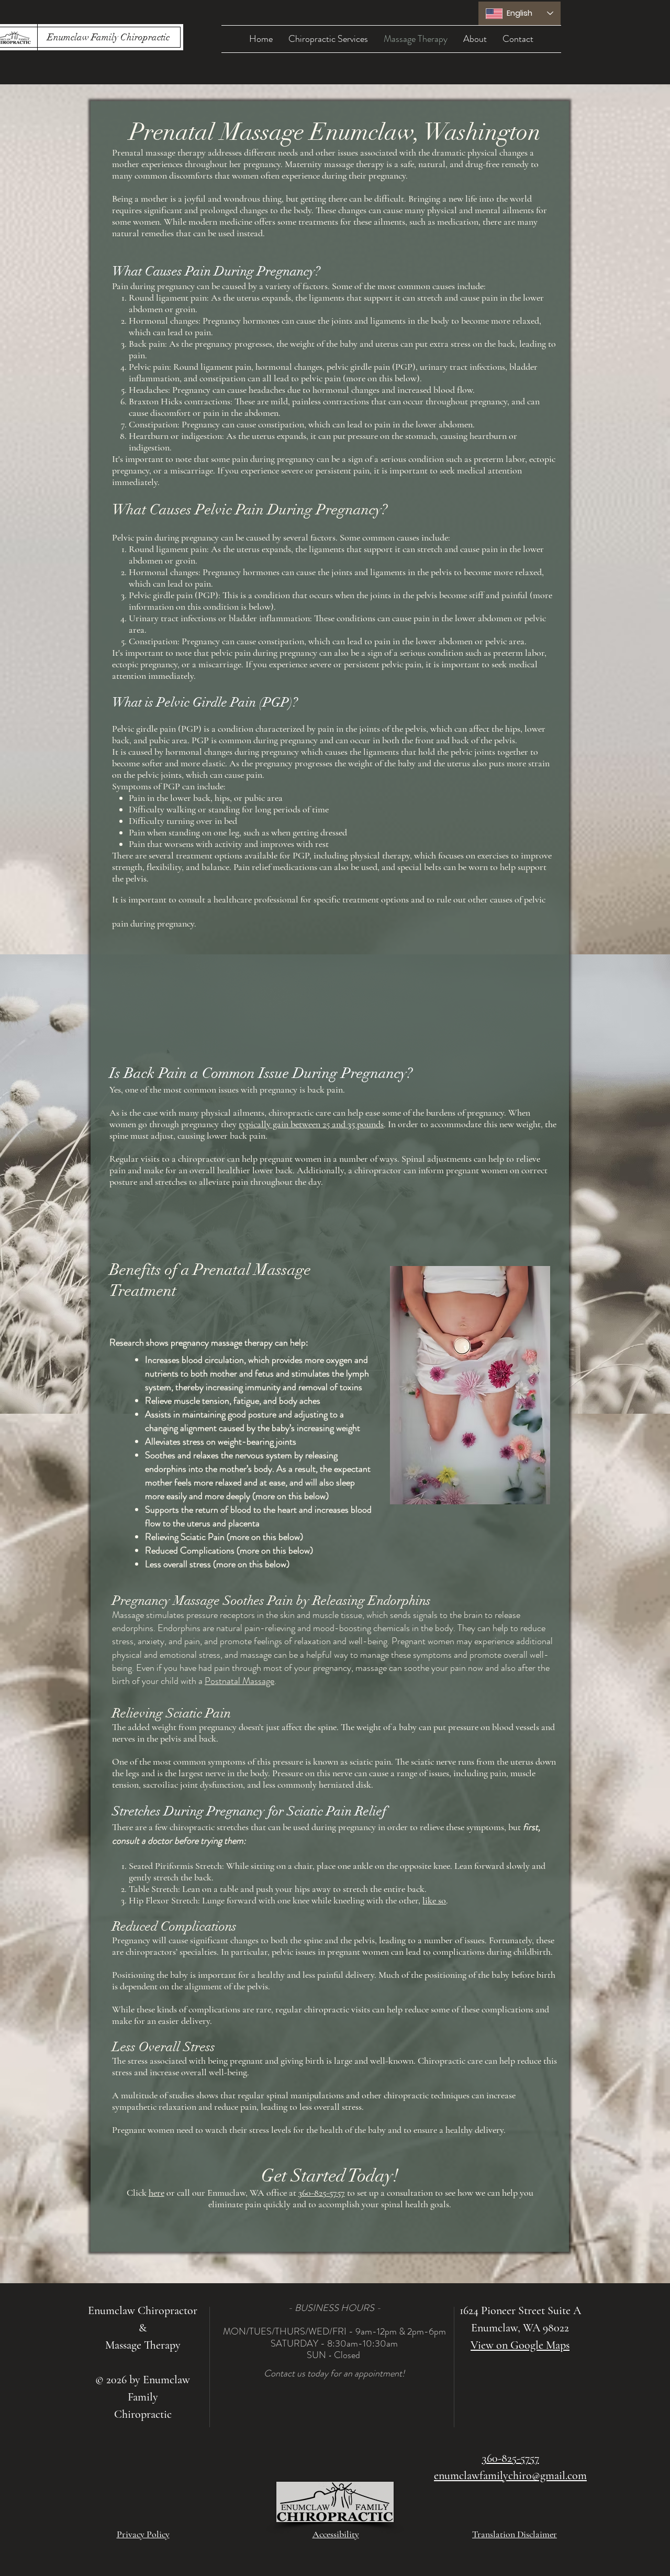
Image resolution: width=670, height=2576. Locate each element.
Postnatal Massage (239, 1681)
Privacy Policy (143, 2534)
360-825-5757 (322, 2193)
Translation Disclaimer (515, 2534)
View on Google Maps (520, 2345)
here (157, 2193)
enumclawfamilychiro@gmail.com (510, 2475)
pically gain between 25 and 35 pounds (315, 1124)
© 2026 (111, 2380)
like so (434, 1900)
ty (242, 1124)
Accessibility (336, 2534)
